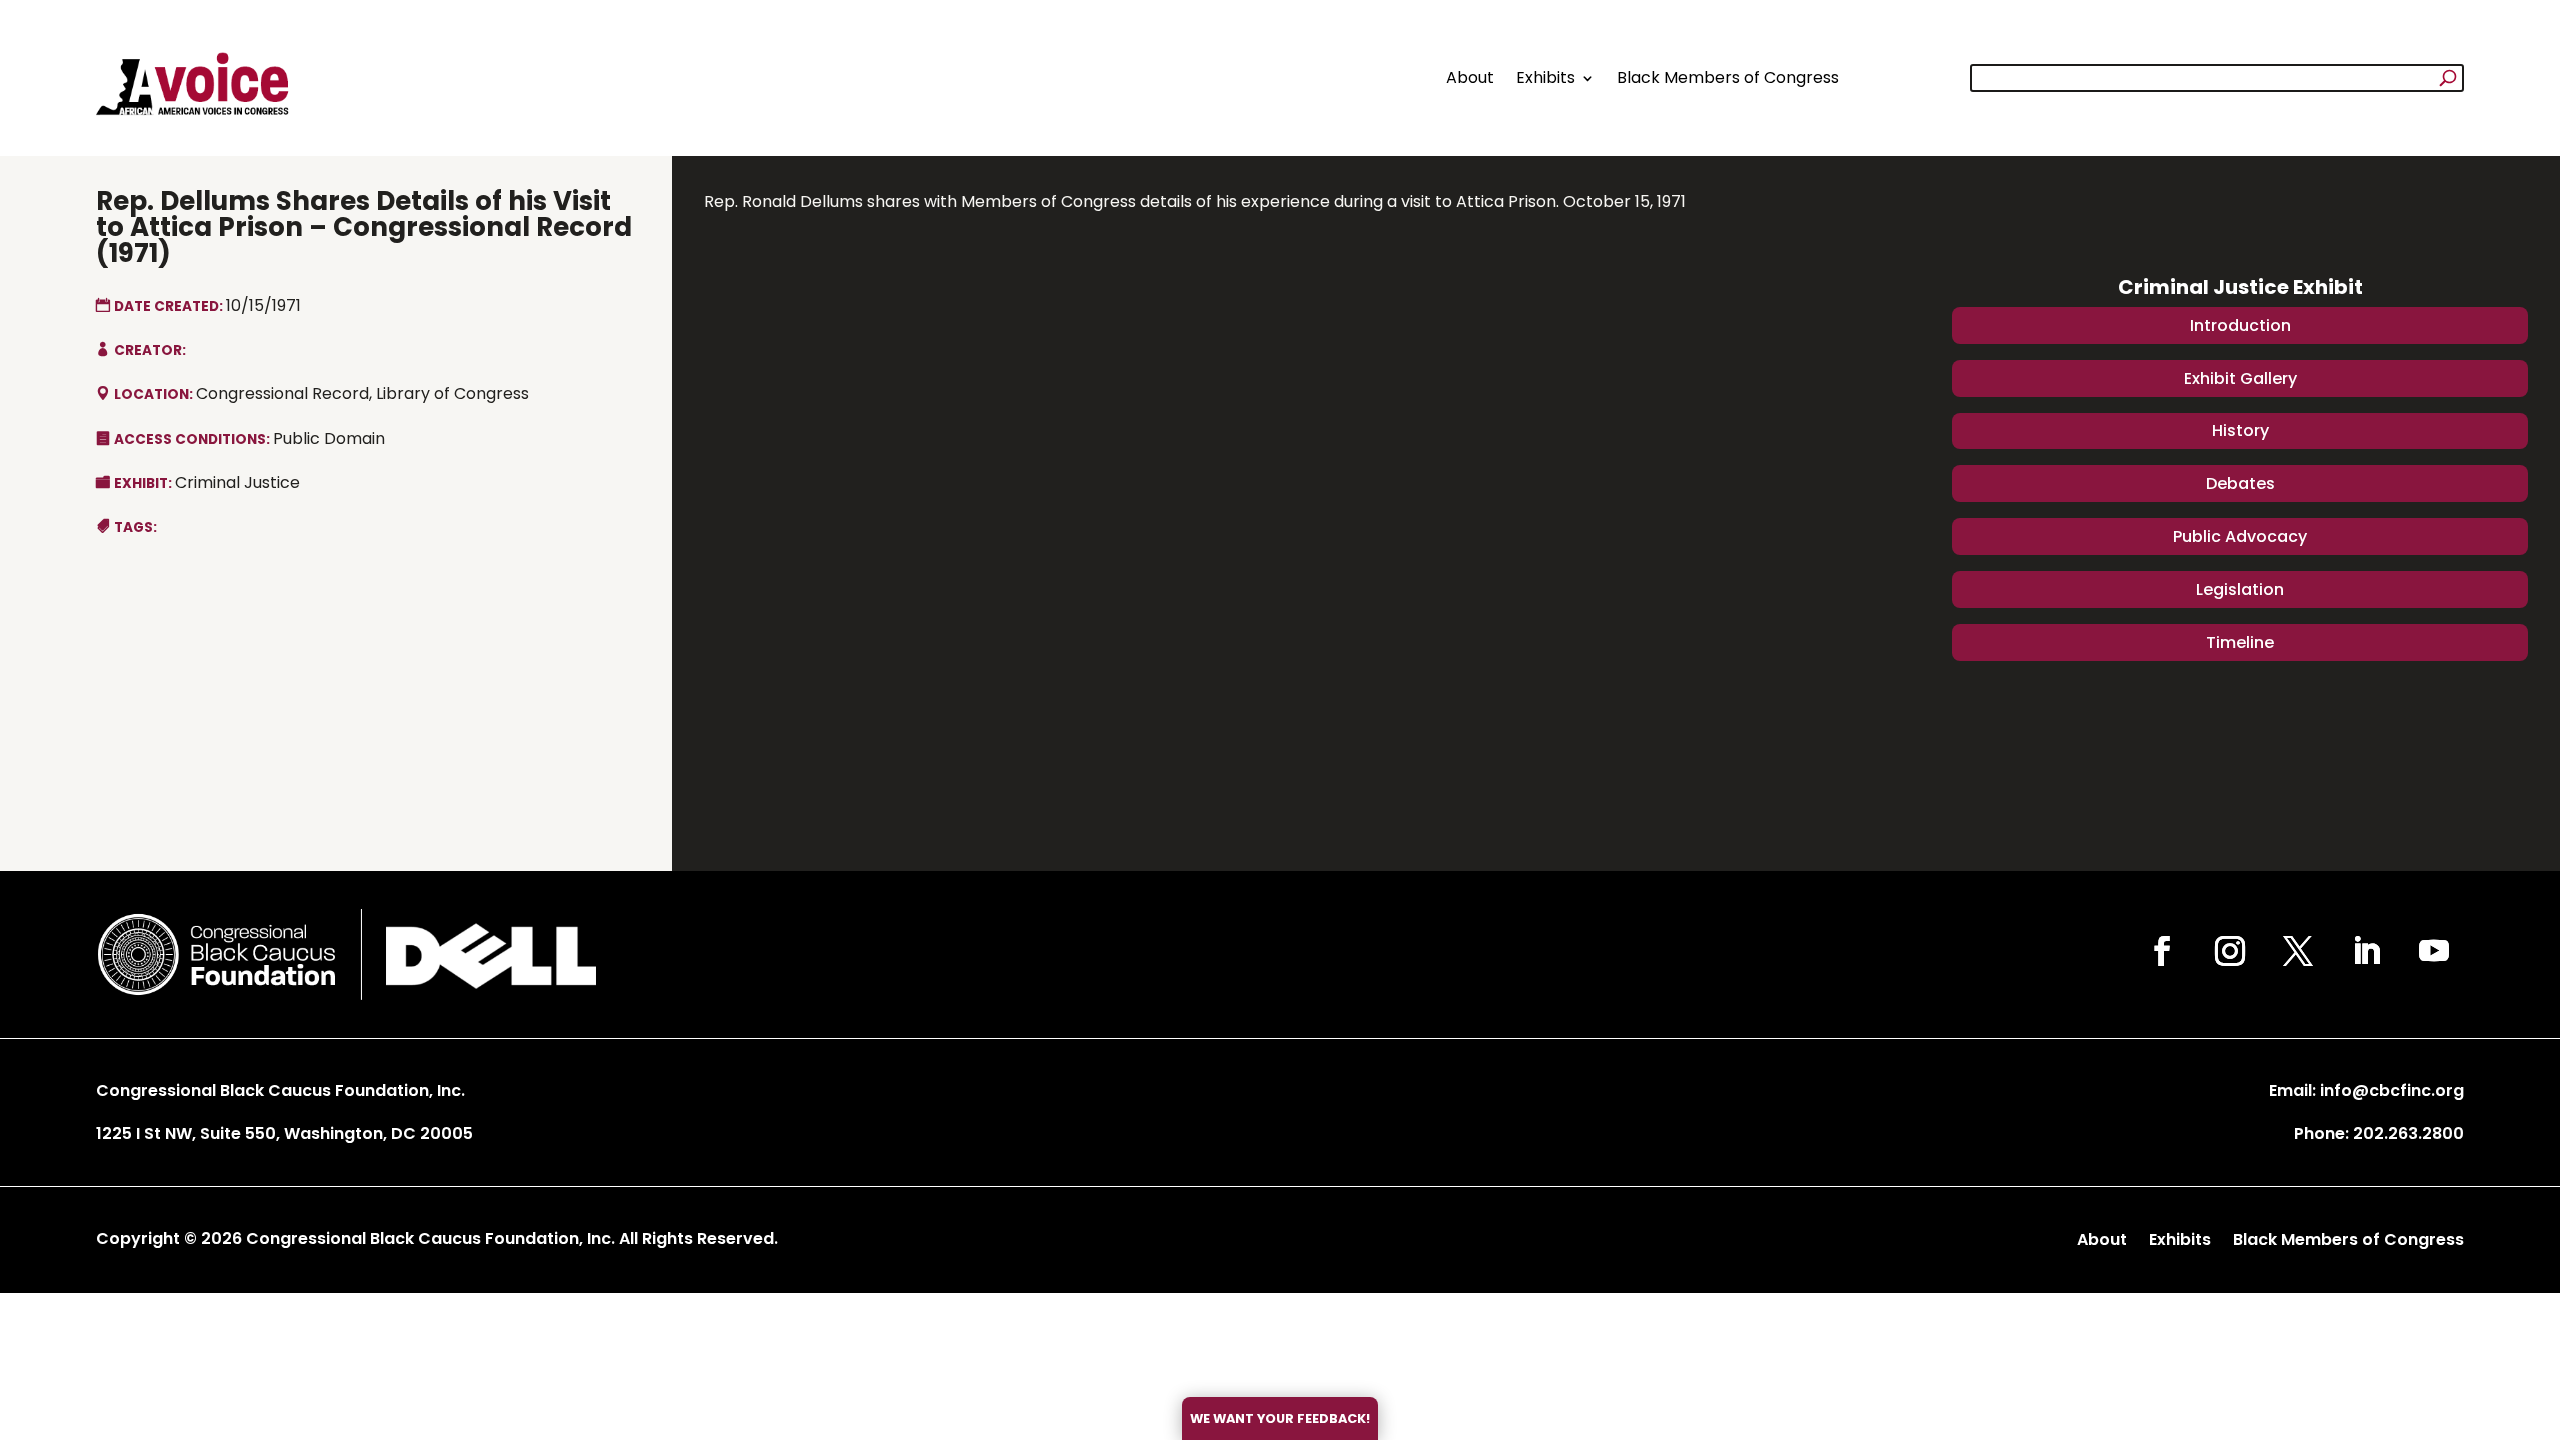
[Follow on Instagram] (2230, 951)
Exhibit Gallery (2240, 378)
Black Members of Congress (1728, 77)
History (2240, 430)
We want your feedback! (1280, 1418)
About (1470, 77)
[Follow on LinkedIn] (2366, 951)
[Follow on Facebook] (2162, 951)
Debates (2240, 483)
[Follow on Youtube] (2434, 951)
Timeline (2240, 642)
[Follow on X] (2298, 951)
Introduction (2240, 325)
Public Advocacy (2240, 536)
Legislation (2240, 589)
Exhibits (1545, 77)
